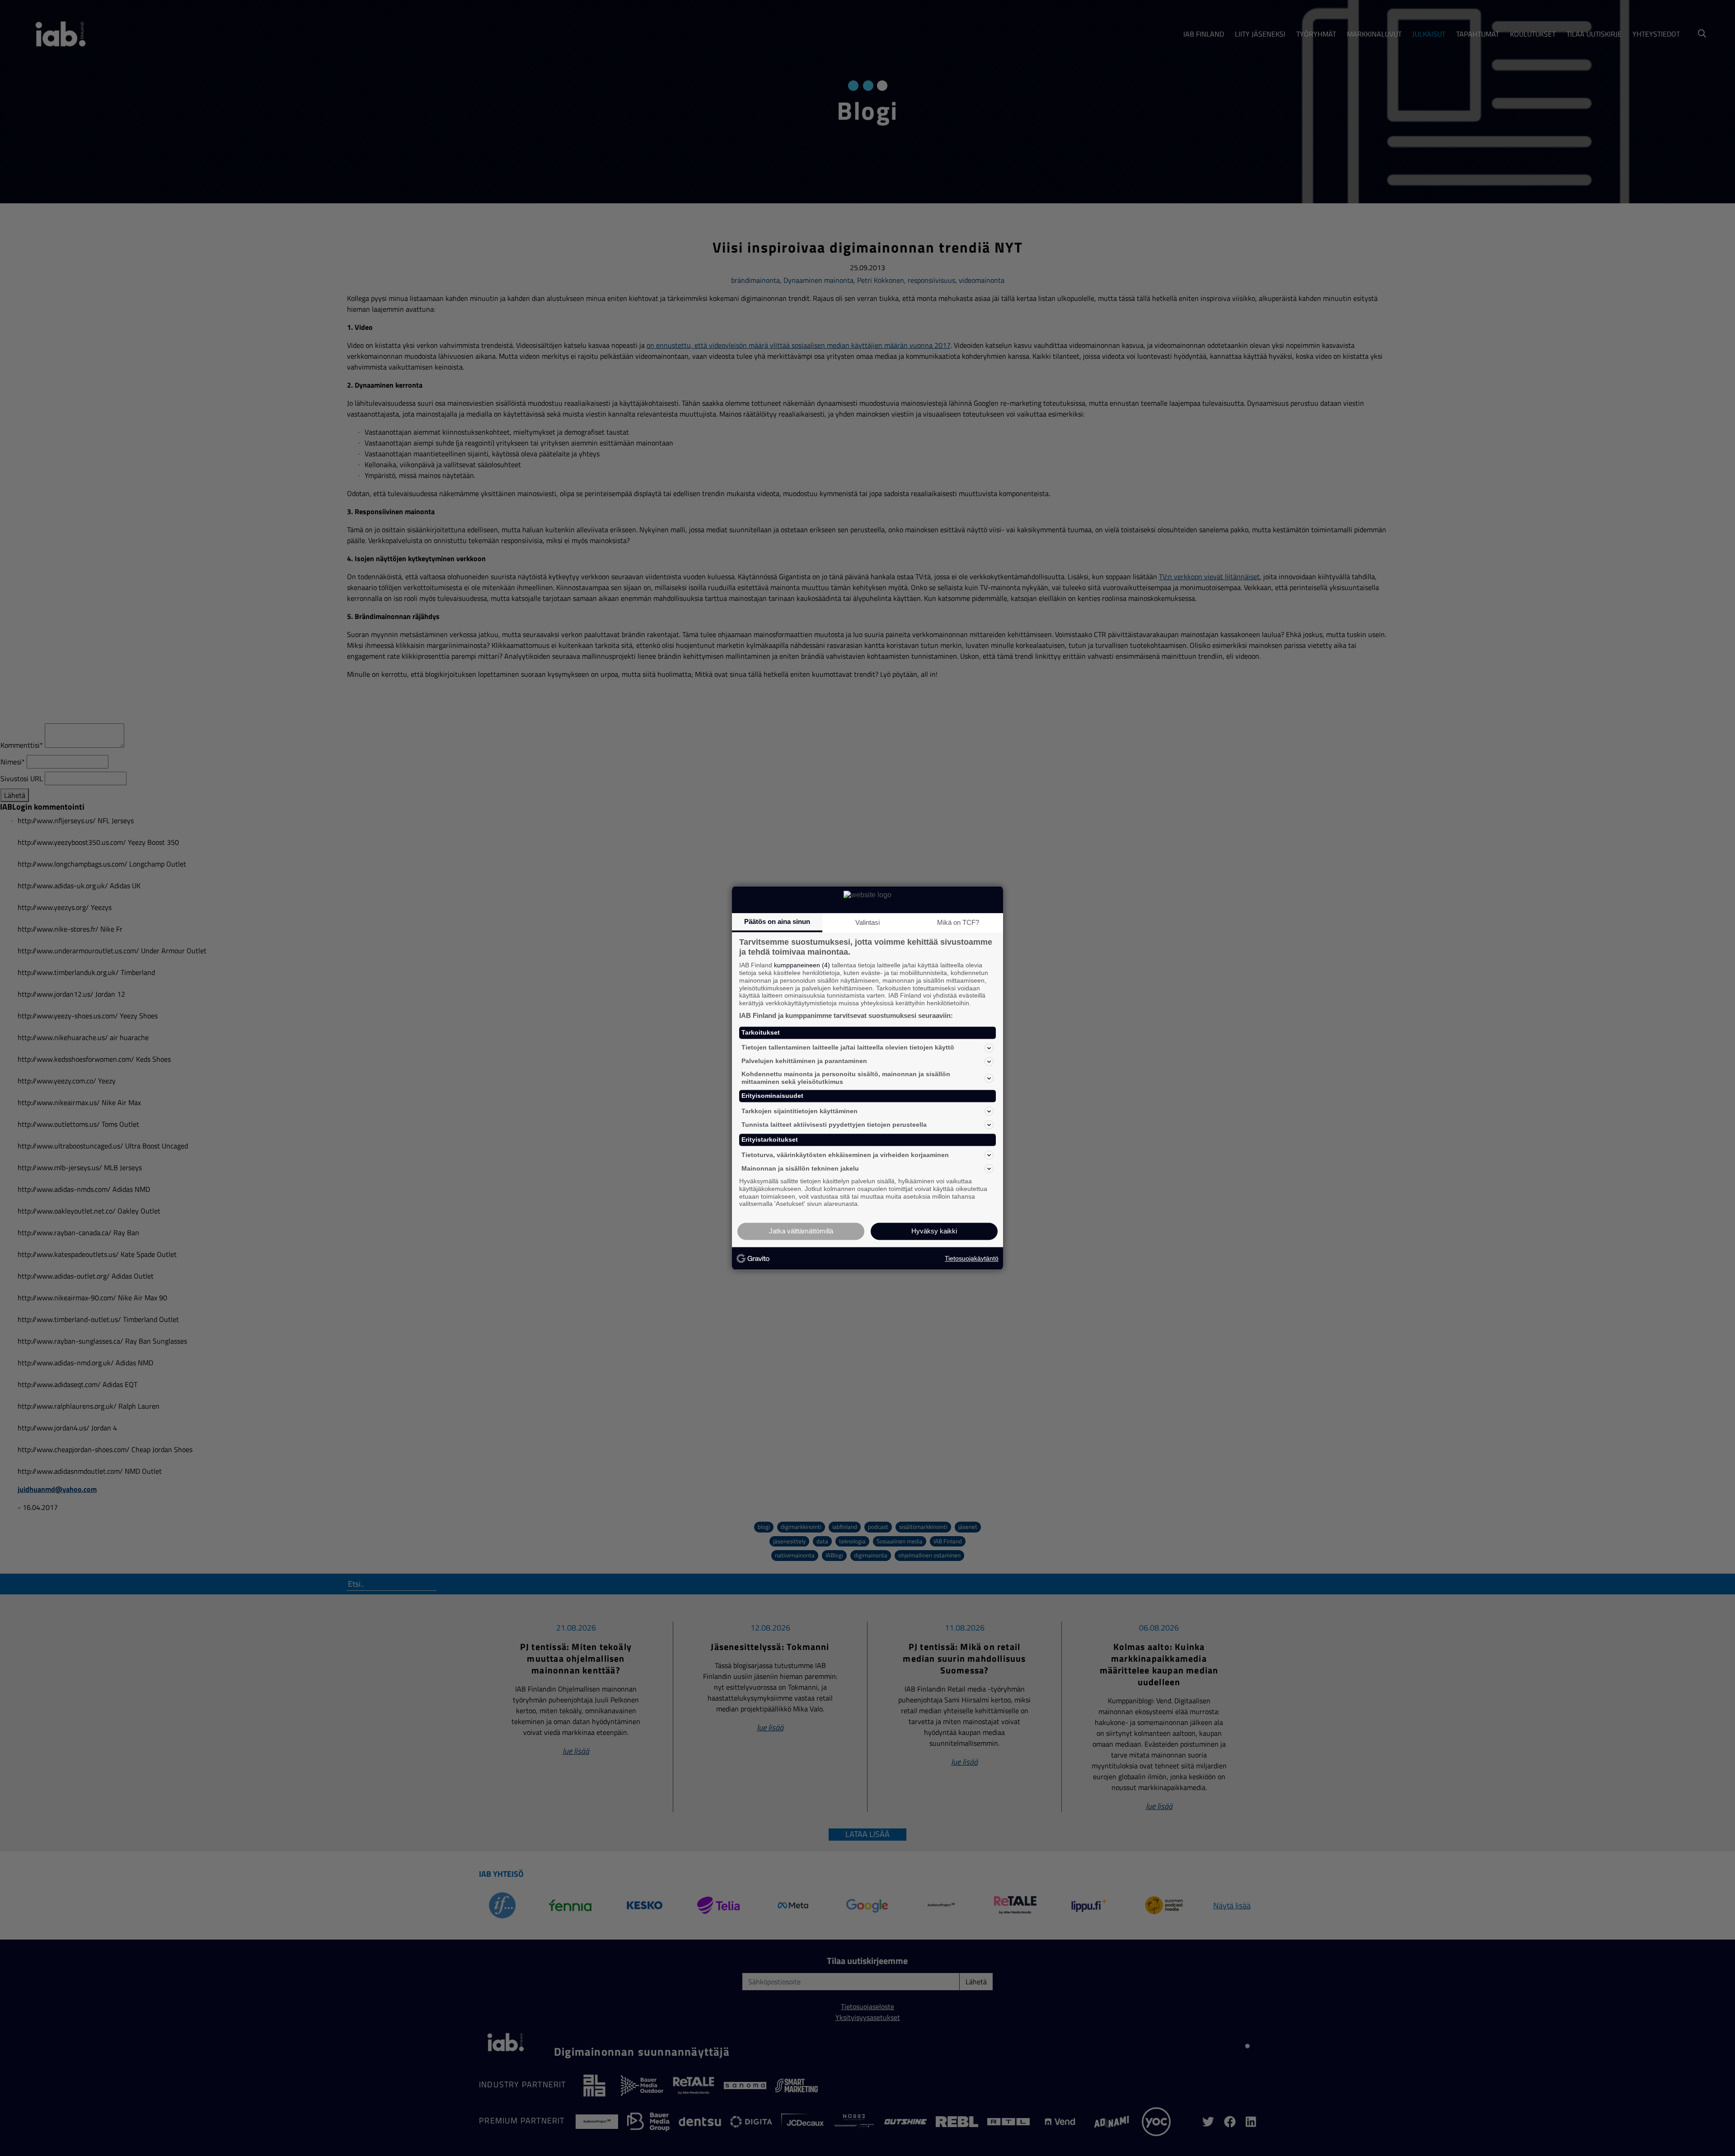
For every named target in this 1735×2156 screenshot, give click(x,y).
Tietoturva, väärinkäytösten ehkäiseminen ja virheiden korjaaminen (845, 1155)
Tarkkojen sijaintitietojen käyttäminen (800, 1111)
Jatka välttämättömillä (801, 1231)
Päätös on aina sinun (777, 921)
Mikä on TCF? (958, 922)
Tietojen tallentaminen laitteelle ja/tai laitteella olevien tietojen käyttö (848, 1048)
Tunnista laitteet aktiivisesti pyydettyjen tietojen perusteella (834, 1125)
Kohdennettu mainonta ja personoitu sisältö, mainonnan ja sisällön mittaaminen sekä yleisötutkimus (846, 1078)
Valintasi (867, 922)
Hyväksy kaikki (934, 1231)
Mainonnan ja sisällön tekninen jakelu (800, 1168)
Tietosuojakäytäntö (972, 1258)
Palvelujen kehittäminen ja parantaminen (804, 1061)
